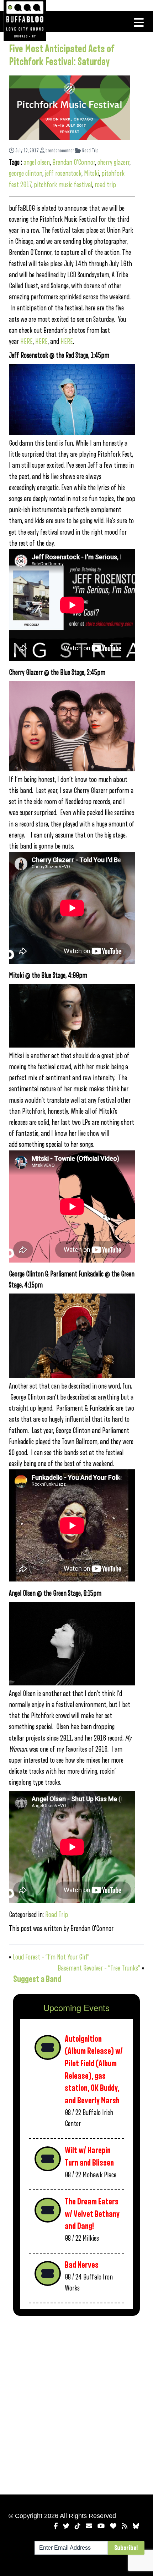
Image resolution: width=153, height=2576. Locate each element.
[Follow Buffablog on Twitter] (66, 2526)
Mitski (91, 174)
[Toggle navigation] (139, 22)
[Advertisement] (76, 2404)
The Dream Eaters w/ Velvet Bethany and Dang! (92, 2214)
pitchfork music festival (63, 185)
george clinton (26, 174)
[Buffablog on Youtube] (101, 2526)
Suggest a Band (37, 1979)
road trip (105, 185)
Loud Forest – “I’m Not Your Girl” (51, 1957)
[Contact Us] (89, 2526)
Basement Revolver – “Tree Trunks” (99, 1968)
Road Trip (90, 151)
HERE (27, 342)
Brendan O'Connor (74, 162)
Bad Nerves (82, 2265)
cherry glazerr (114, 162)
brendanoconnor (59, 151)
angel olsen (37, 162)
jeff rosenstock (63, 174)
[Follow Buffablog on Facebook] (56, 2526)
